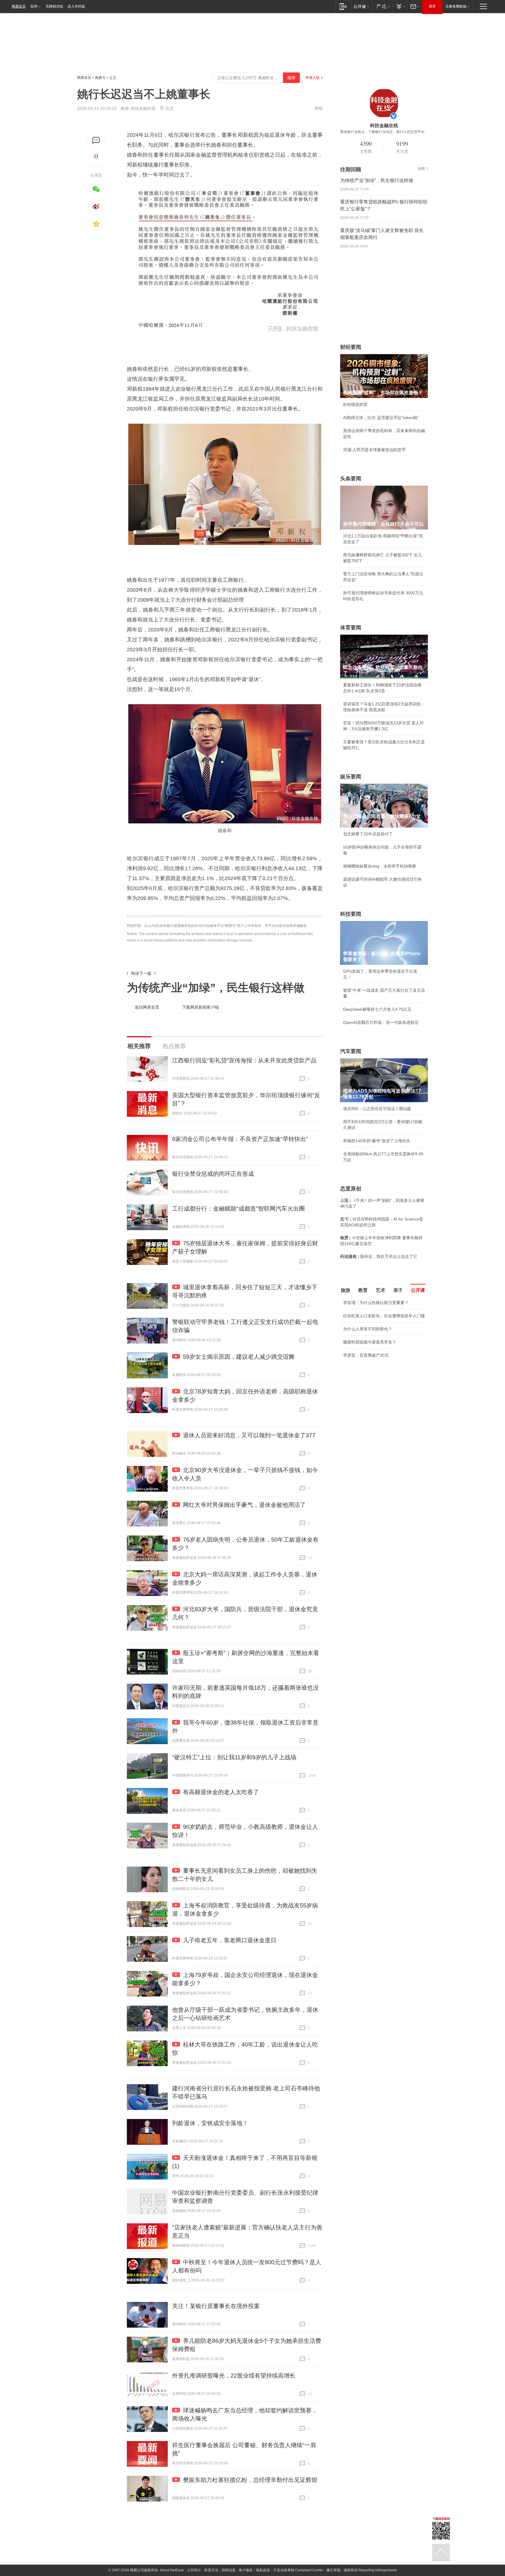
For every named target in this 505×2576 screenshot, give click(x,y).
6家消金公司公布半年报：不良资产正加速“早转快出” (240, 1139)
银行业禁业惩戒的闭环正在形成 (213, 1174)
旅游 (345, 1290)
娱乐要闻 (351, 777)
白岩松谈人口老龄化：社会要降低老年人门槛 (384, 1316)
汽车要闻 (351, 1051)
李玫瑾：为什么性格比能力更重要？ (376, 1303)
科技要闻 (351, 914)
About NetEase (172, 2570)
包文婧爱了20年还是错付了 (368, 834)
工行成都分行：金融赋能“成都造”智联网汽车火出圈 (238, 1209)
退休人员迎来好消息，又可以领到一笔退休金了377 (249, 1435)
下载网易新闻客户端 (200, 1007)
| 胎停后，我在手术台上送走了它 (379, 1256)
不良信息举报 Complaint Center (298, 2570)
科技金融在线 (143, 108)
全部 (421, 169)
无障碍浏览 (54, 6)
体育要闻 (351, 628)
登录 (432, 6)
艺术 (381, 1290)
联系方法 (211, 2570)
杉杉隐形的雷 (355, 404)
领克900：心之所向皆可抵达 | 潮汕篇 (377, 1109)
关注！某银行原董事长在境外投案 (216, 2306)
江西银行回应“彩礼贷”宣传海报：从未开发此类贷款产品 (244, 1060)
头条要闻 (351, 479)
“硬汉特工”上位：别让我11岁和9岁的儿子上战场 (234, 1757)
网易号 (100, 78)
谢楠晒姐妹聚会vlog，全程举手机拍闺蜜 (380, 866)
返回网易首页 (147, 1007)
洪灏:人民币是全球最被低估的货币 (374, 450)
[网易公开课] (361, 6)
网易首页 (19, 6)
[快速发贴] (96, 140)
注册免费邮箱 (456, 6)
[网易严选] (382, 6)
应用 (34, 6)
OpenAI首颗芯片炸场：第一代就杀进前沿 (381, 1022)
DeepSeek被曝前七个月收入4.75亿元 (377, 1009)
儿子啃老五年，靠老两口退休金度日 (230, 1940)
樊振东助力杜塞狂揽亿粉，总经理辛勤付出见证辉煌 (250, 2480)
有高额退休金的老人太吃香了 (221, 1792)
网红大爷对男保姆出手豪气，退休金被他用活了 (244, 1505)
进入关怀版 (76, 6)
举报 (319, 108)
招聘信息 (229, 2570)
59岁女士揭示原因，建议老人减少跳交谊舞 (239, 1357)
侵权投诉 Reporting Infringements (370, 2570)
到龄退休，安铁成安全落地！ (210, 2123)
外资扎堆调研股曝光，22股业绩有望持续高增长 (234, 2376)
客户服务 (246, 2570)
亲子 (398, 1290)
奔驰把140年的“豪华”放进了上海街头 (377, 1141)
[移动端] (343, 6)
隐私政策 (263, 2570)
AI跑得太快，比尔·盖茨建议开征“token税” (381, 418)
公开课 (418, 1290)
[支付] (400, 6)
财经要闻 (351, 347)
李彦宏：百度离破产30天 (366, 1355)
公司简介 (194, 2570)
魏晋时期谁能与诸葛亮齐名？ (370, 1342)
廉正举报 (333, 2570)
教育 (363, 1290)
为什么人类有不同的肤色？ (368, 1329)
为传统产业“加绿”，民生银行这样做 (216, 988)
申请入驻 (313, 78)
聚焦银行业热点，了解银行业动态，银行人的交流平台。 (384, 132)
